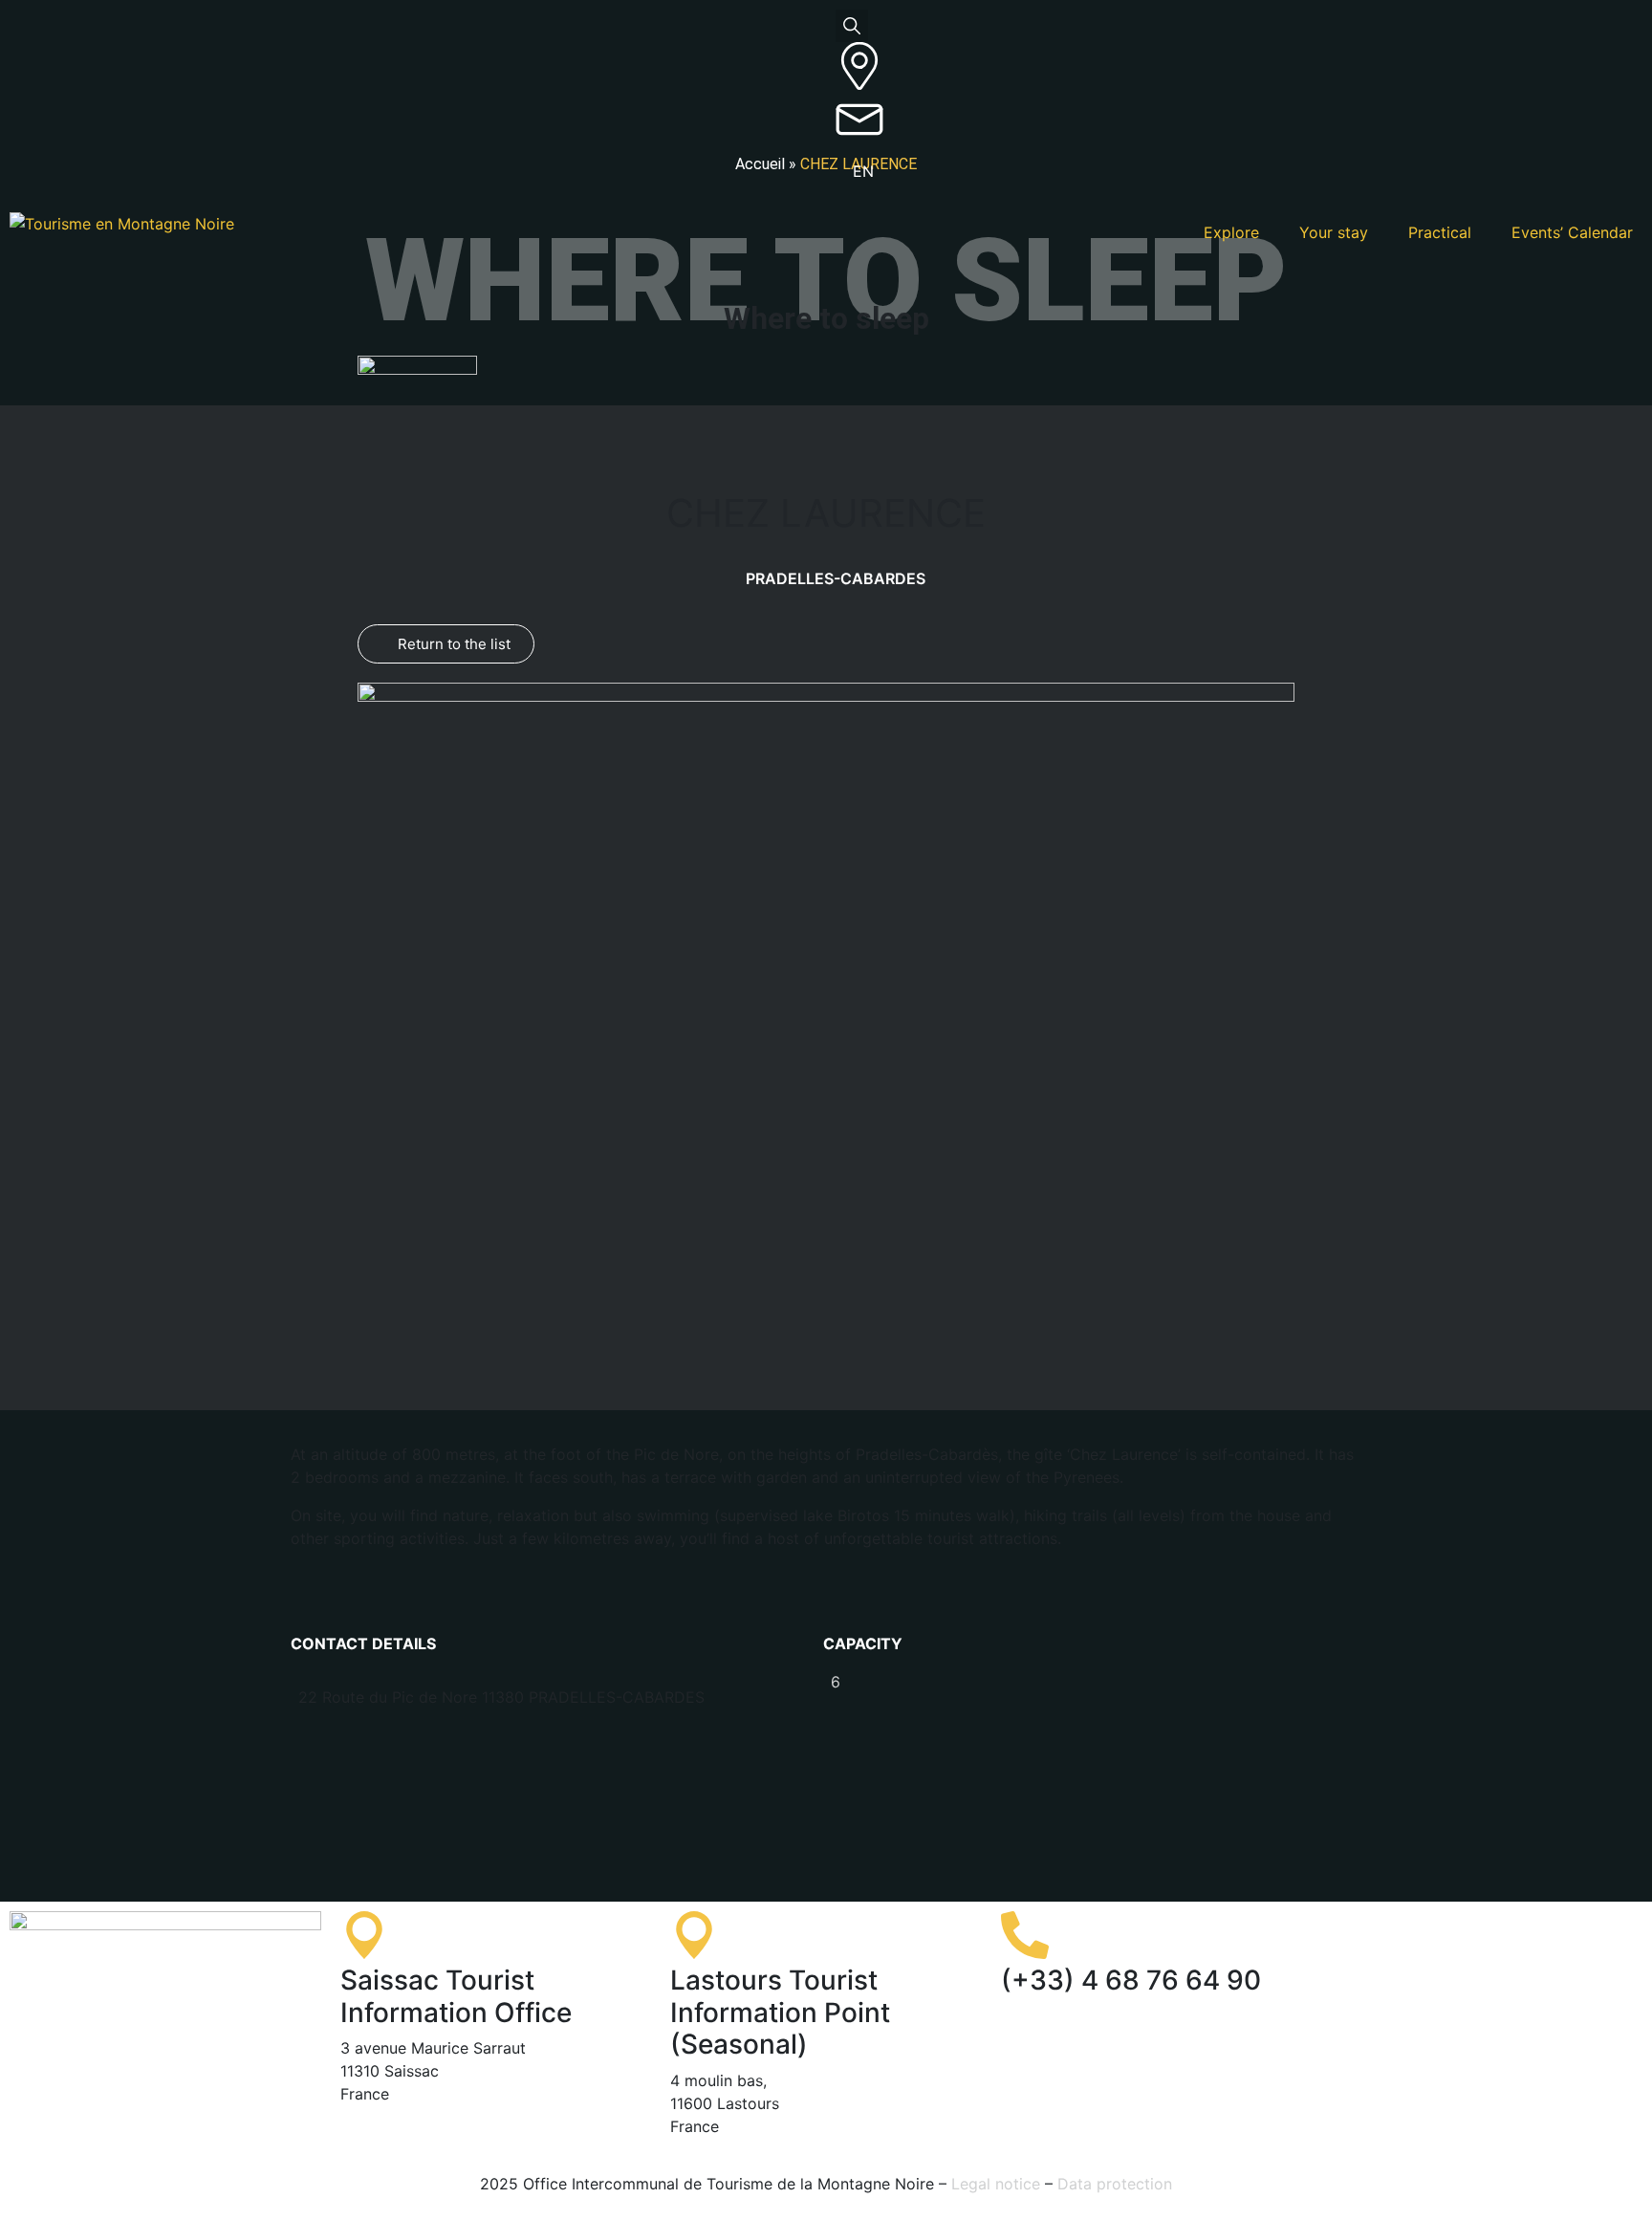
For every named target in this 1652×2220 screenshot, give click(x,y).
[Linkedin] (1512, 1935)
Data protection (1115, 2184)
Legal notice (996, 2184)
